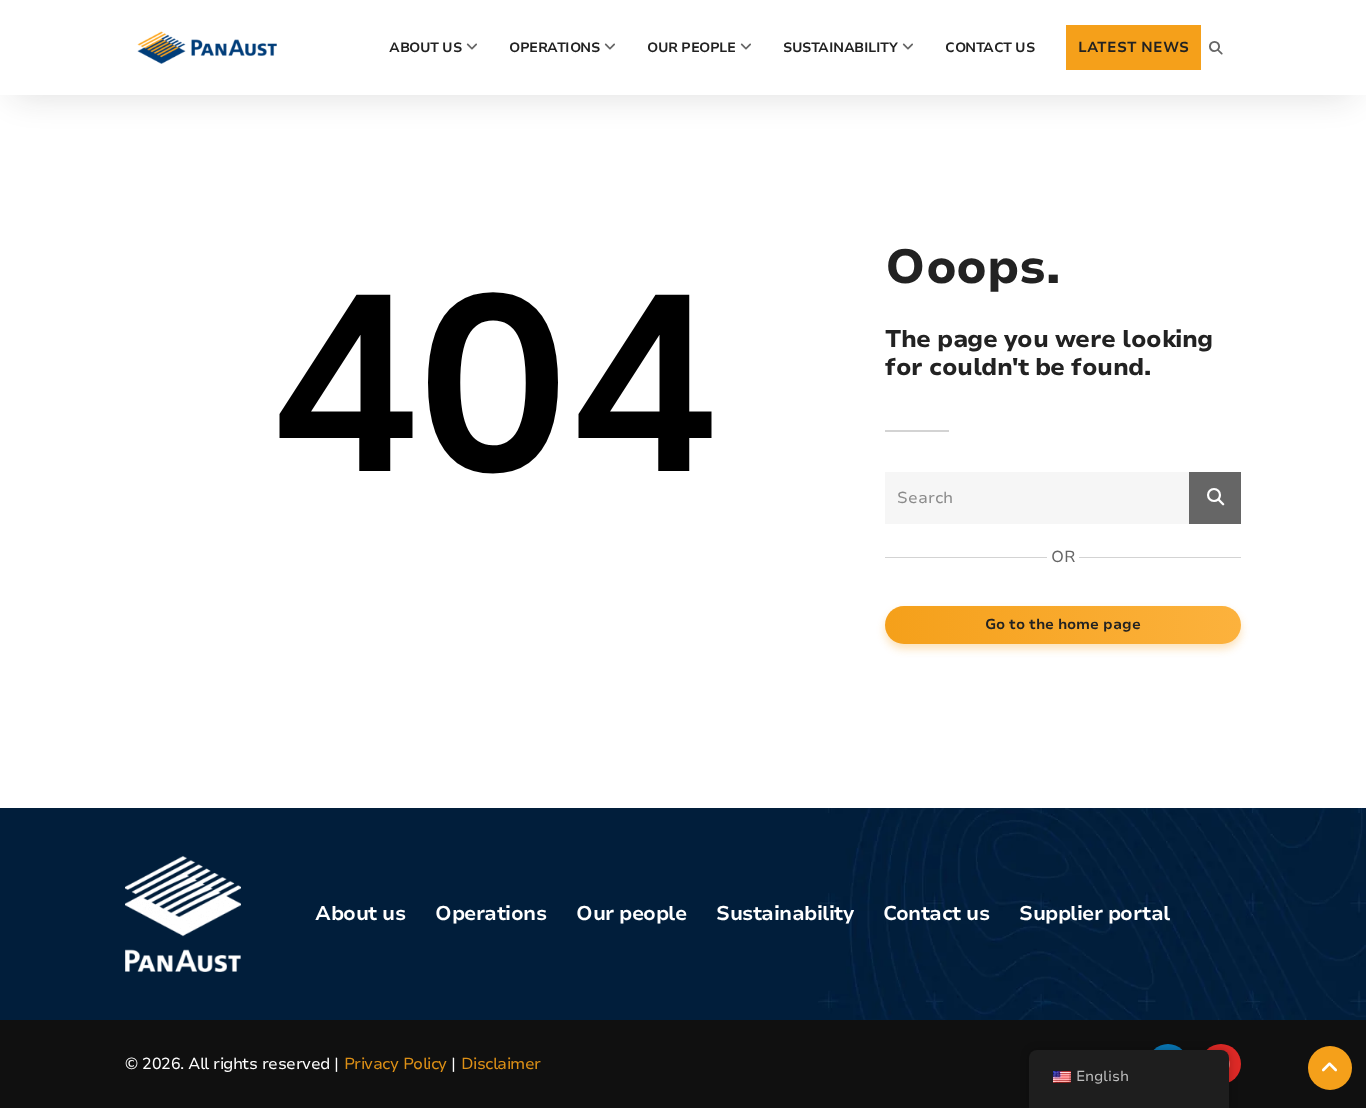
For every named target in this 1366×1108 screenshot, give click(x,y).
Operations (554, 47)
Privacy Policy (395, 1064)
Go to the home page (1063, 624)
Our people (691, 47)
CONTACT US (989, 47)
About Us (425, 47)
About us (360, 913)
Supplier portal (1094, 913)
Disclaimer (501, 1064)
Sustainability (840, 47)
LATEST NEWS (1133, 47)
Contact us (936, 913)
